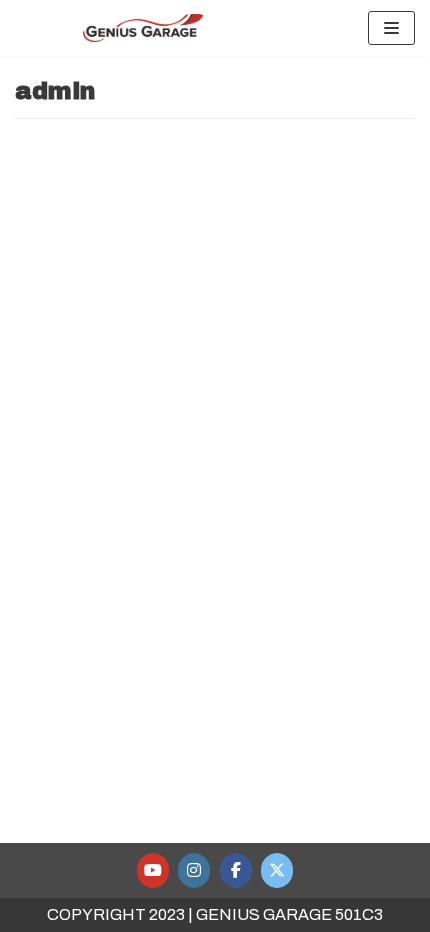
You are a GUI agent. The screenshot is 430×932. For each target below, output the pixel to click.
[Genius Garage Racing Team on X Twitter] (277, 870)
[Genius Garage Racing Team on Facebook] (236, 870)
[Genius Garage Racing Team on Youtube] (153, 870)
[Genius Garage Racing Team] (143, 28)
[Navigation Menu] (391, 28)
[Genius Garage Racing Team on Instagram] (194, 870)
